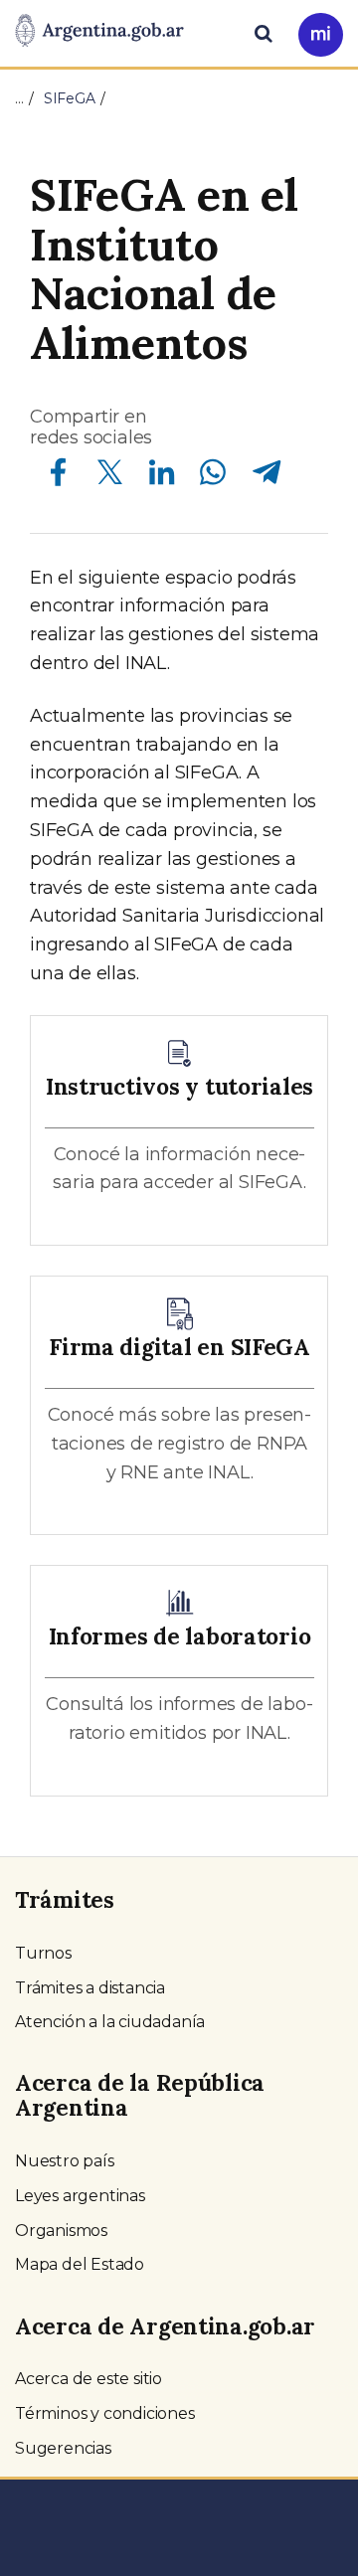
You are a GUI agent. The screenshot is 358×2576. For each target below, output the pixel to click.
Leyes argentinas (80, 2196)
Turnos (43, 1953)
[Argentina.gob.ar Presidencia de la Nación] (99, 32)
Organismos (61, 2231)
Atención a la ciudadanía (110, 2022)
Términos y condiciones (105, 2413)
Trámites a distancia (90, 1988)
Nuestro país (65, 2161)
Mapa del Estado (80, 2264)
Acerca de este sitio (89, 2379)
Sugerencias (63, 2448)
